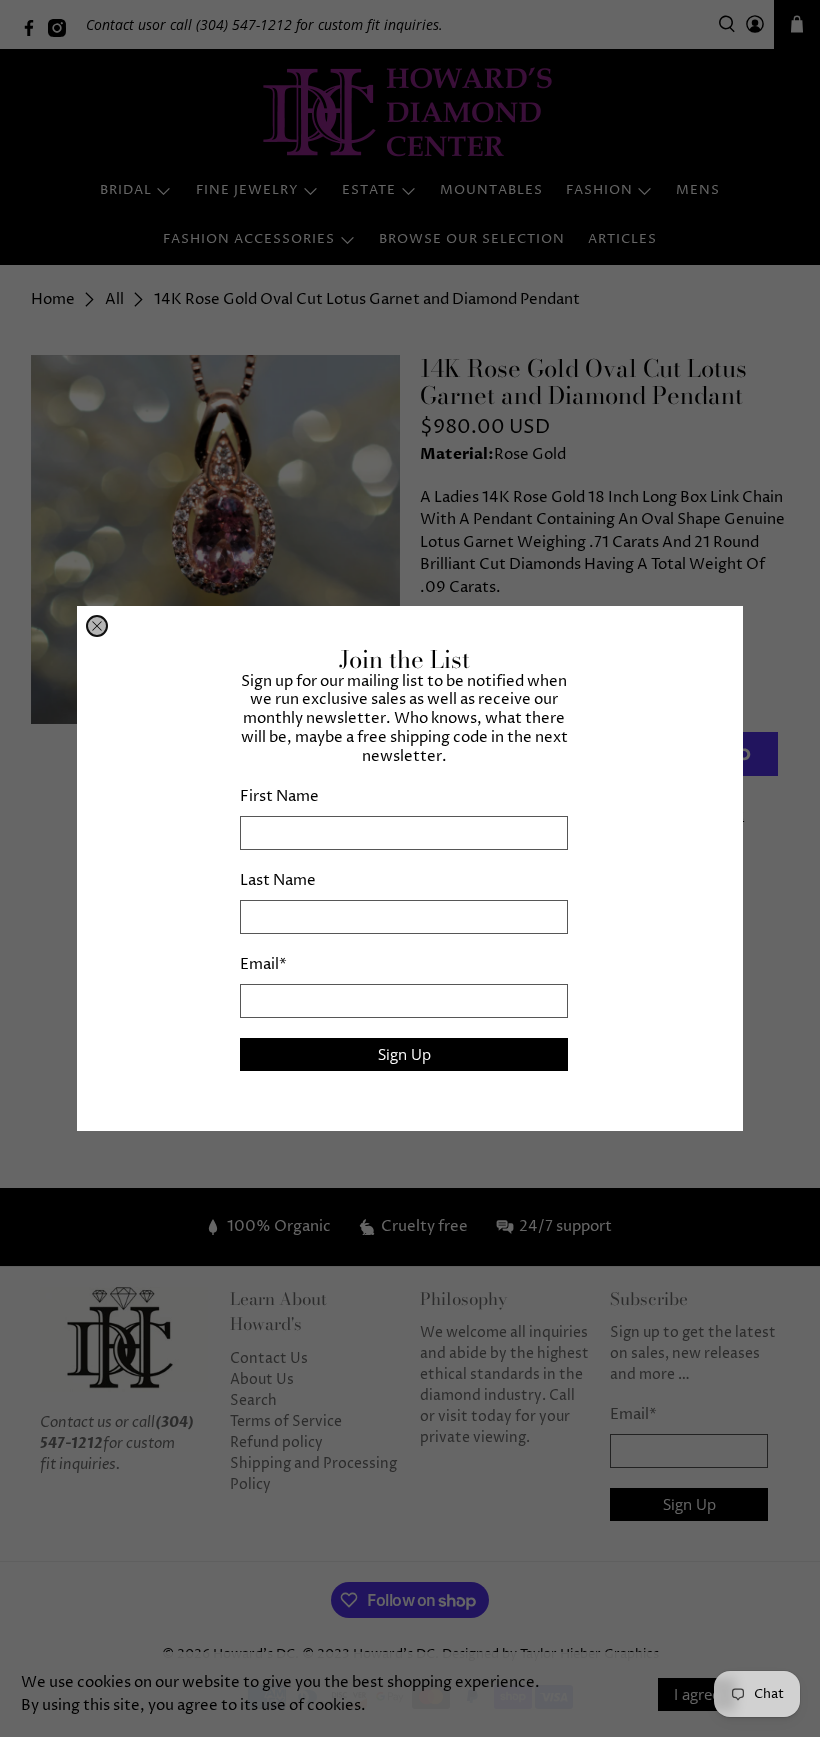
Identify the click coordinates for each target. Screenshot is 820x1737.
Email (263, 964)
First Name (279, 796)
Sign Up (404, 1054)
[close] (97, 626)
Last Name (278, 880)
